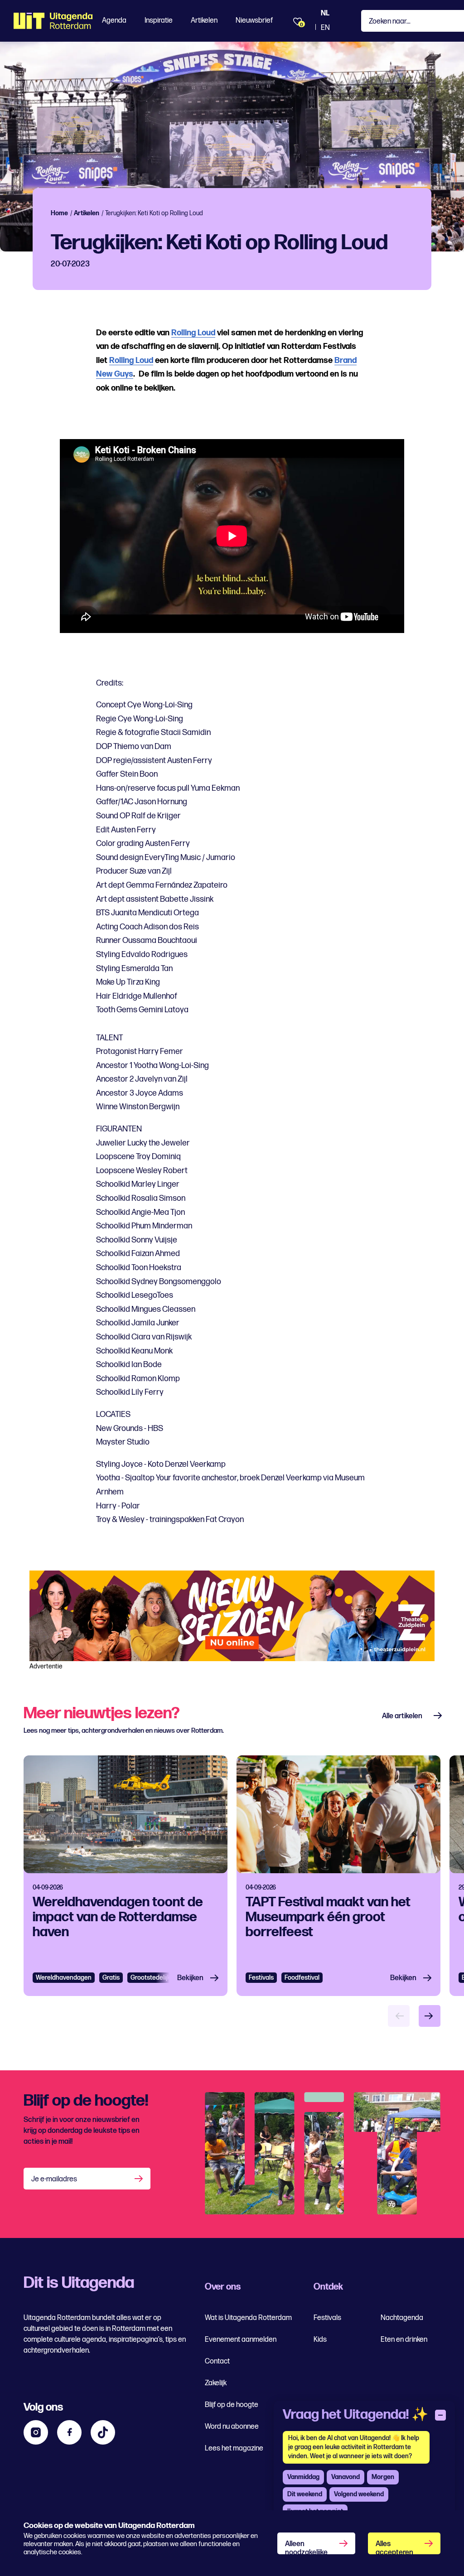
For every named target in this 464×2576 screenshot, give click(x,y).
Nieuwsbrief (254, 21)
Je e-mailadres (54, 2179)
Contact (217, 2361)
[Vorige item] (399, 2016)
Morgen (383, 2477)
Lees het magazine (234, 2448)
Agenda (114, 21)
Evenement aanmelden (241, 2340)
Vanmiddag (303, 2477)
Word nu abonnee (232, 2427)
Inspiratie (159, 21)
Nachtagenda (402, 2318)
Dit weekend (305, 2494)
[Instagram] (36, 2432)
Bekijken (190, 1978)
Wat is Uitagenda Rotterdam (248, 2318)
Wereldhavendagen (64, 1978)
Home (59, 213)
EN (325, 28)
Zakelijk (216, 2383)
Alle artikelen (402, 1716)
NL (325, 13)
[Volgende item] (430, 2016)
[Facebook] (69, 2432)
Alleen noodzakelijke (306, 2547)
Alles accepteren (394, 2547)
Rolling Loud (193, 333)
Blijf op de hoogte (232, 2405)
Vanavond (346, 2477)
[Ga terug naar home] (53, 21)
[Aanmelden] (140, 2179)
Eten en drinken (404, 2340)
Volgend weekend (359, 2494)
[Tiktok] (103, 2432)
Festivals (261, 1978)
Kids (320, 2340)
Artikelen (204, 21)
